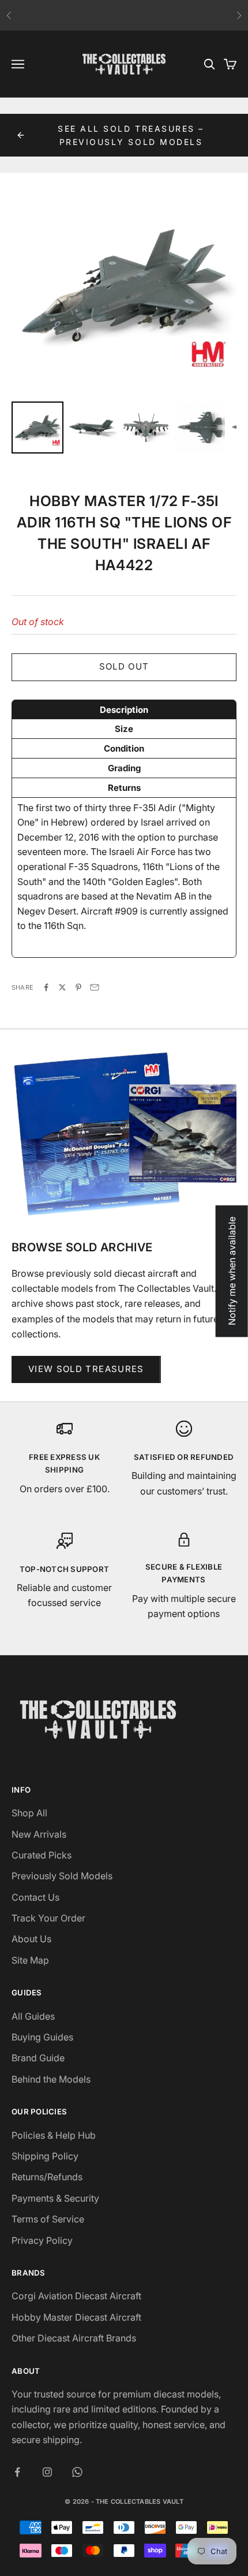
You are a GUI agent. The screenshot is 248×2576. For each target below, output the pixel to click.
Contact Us (35, 1897)
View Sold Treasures (86, 1369)
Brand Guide (38, 2058)
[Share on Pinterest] (78, 987)
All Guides (33, 2016)
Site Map (30, 1960)
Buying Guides (42, 2037)
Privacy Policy (42, 2240)
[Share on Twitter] (62, 987)
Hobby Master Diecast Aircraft (76, 2317)
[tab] (124, 709)
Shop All (29, 1813)
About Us (31, 1939)
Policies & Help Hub (54, 2135)
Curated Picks (42, 1855)
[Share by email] (95, 987)
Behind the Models (51, 2079)
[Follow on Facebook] (17, 2472)
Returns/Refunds (47, 2177)
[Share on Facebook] (46, 987)
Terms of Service (48, 2219)
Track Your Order (48, 1918)
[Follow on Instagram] (47, 2472)
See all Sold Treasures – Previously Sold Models (131, 135)
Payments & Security (55, 2198)
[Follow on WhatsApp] (77, 2472)
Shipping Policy (45, 2156)
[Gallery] (124, 315)
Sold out (124, 666)
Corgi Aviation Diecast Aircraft (76, 2296)
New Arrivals (39, 1834)
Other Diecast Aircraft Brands (74, 2338)
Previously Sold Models (62, 1876)
